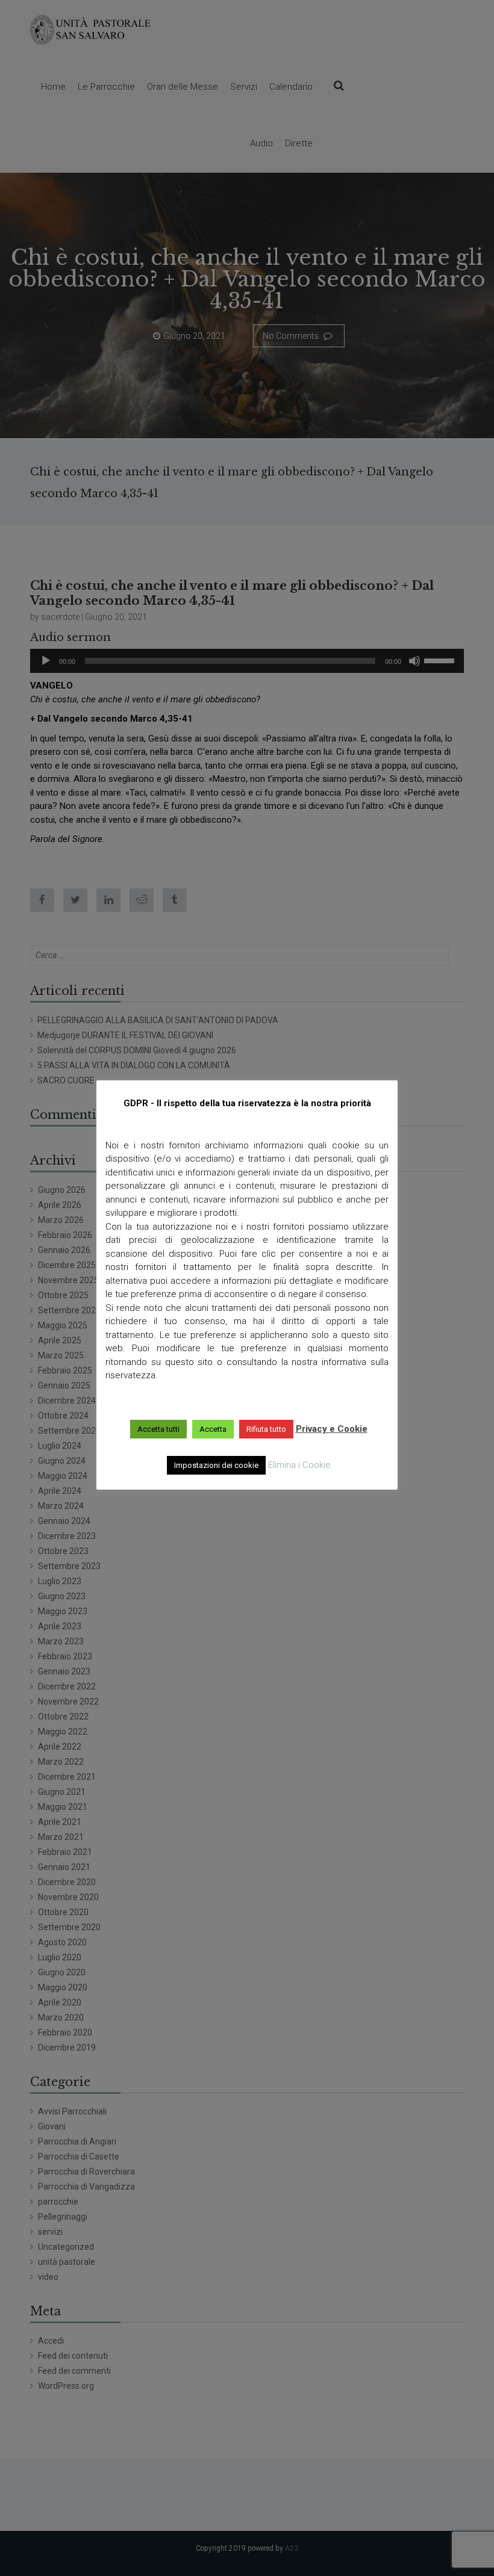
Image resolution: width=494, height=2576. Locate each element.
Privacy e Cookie (332, 1429)
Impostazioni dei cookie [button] (216, 1465)
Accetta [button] (213, 1429)
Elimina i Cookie (299, 1465)
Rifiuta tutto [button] (266, 1429)
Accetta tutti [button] (158, 1429)
